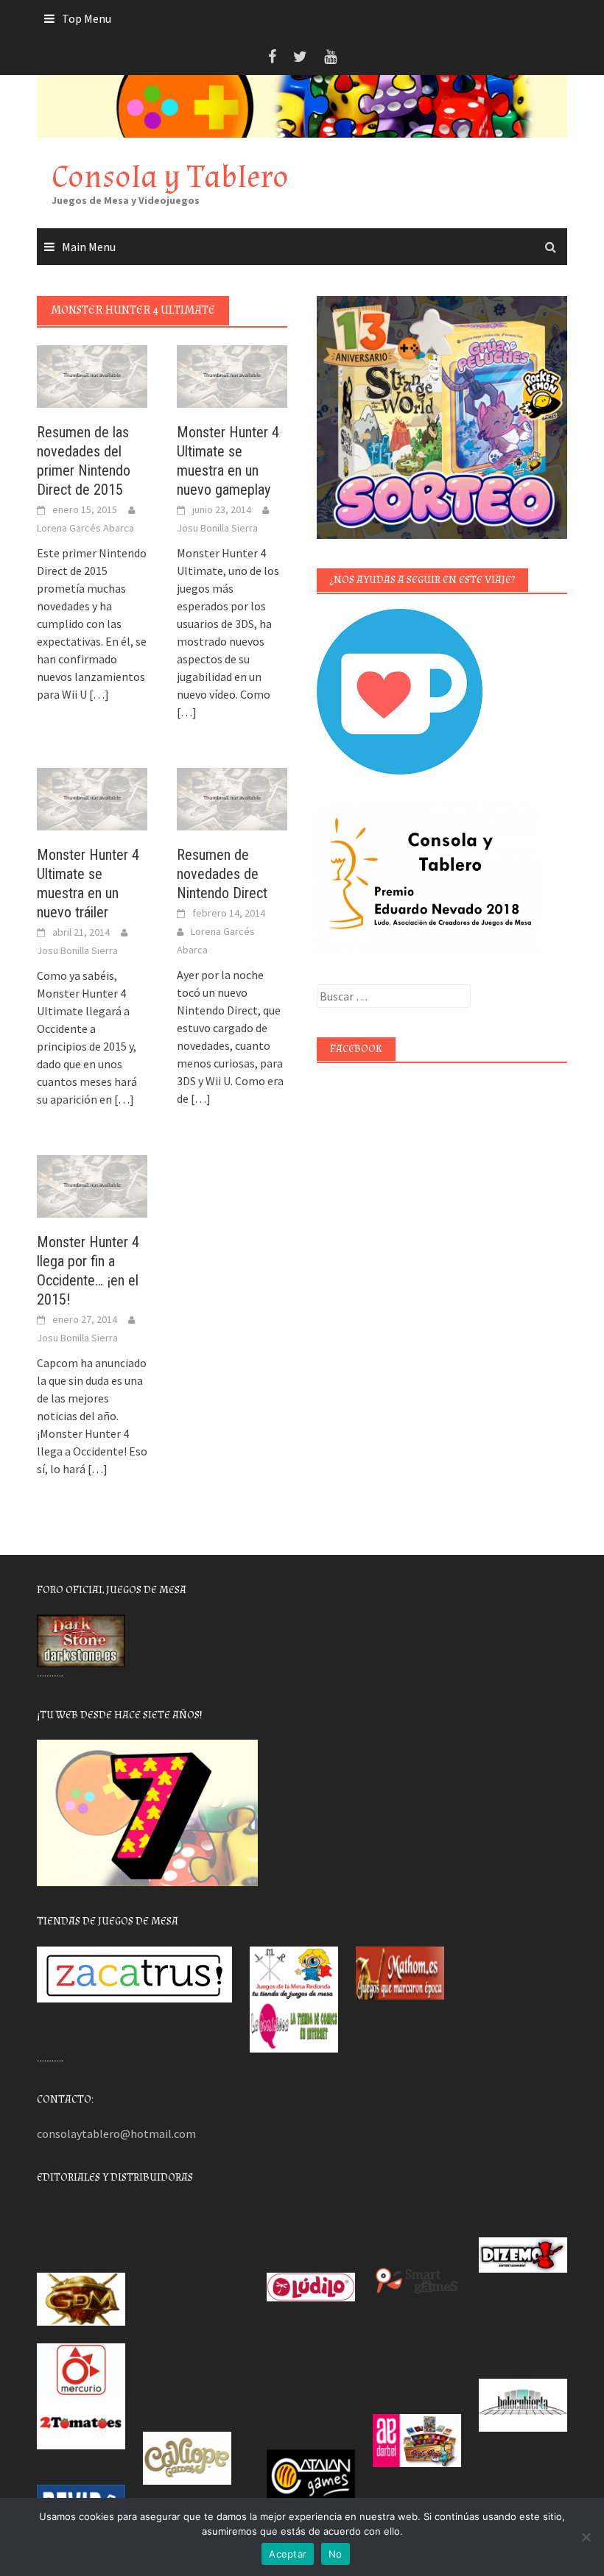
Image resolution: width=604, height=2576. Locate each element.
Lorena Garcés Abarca (85, 528)
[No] (586, 2537)
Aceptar (288, 2554)
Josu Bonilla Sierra (217, 528)
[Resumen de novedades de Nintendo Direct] (232, 797)
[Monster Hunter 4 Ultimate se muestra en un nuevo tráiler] (92, 797)
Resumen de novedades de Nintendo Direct (222, 874)
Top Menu (87, 18)
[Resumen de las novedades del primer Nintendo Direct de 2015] (92, 375)
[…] (98, 694)
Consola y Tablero (170, 177)
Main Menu (89, 247)
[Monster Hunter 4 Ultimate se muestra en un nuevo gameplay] (232, 375)
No (336, 2554)
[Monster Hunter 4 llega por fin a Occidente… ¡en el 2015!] (92, 1185)
